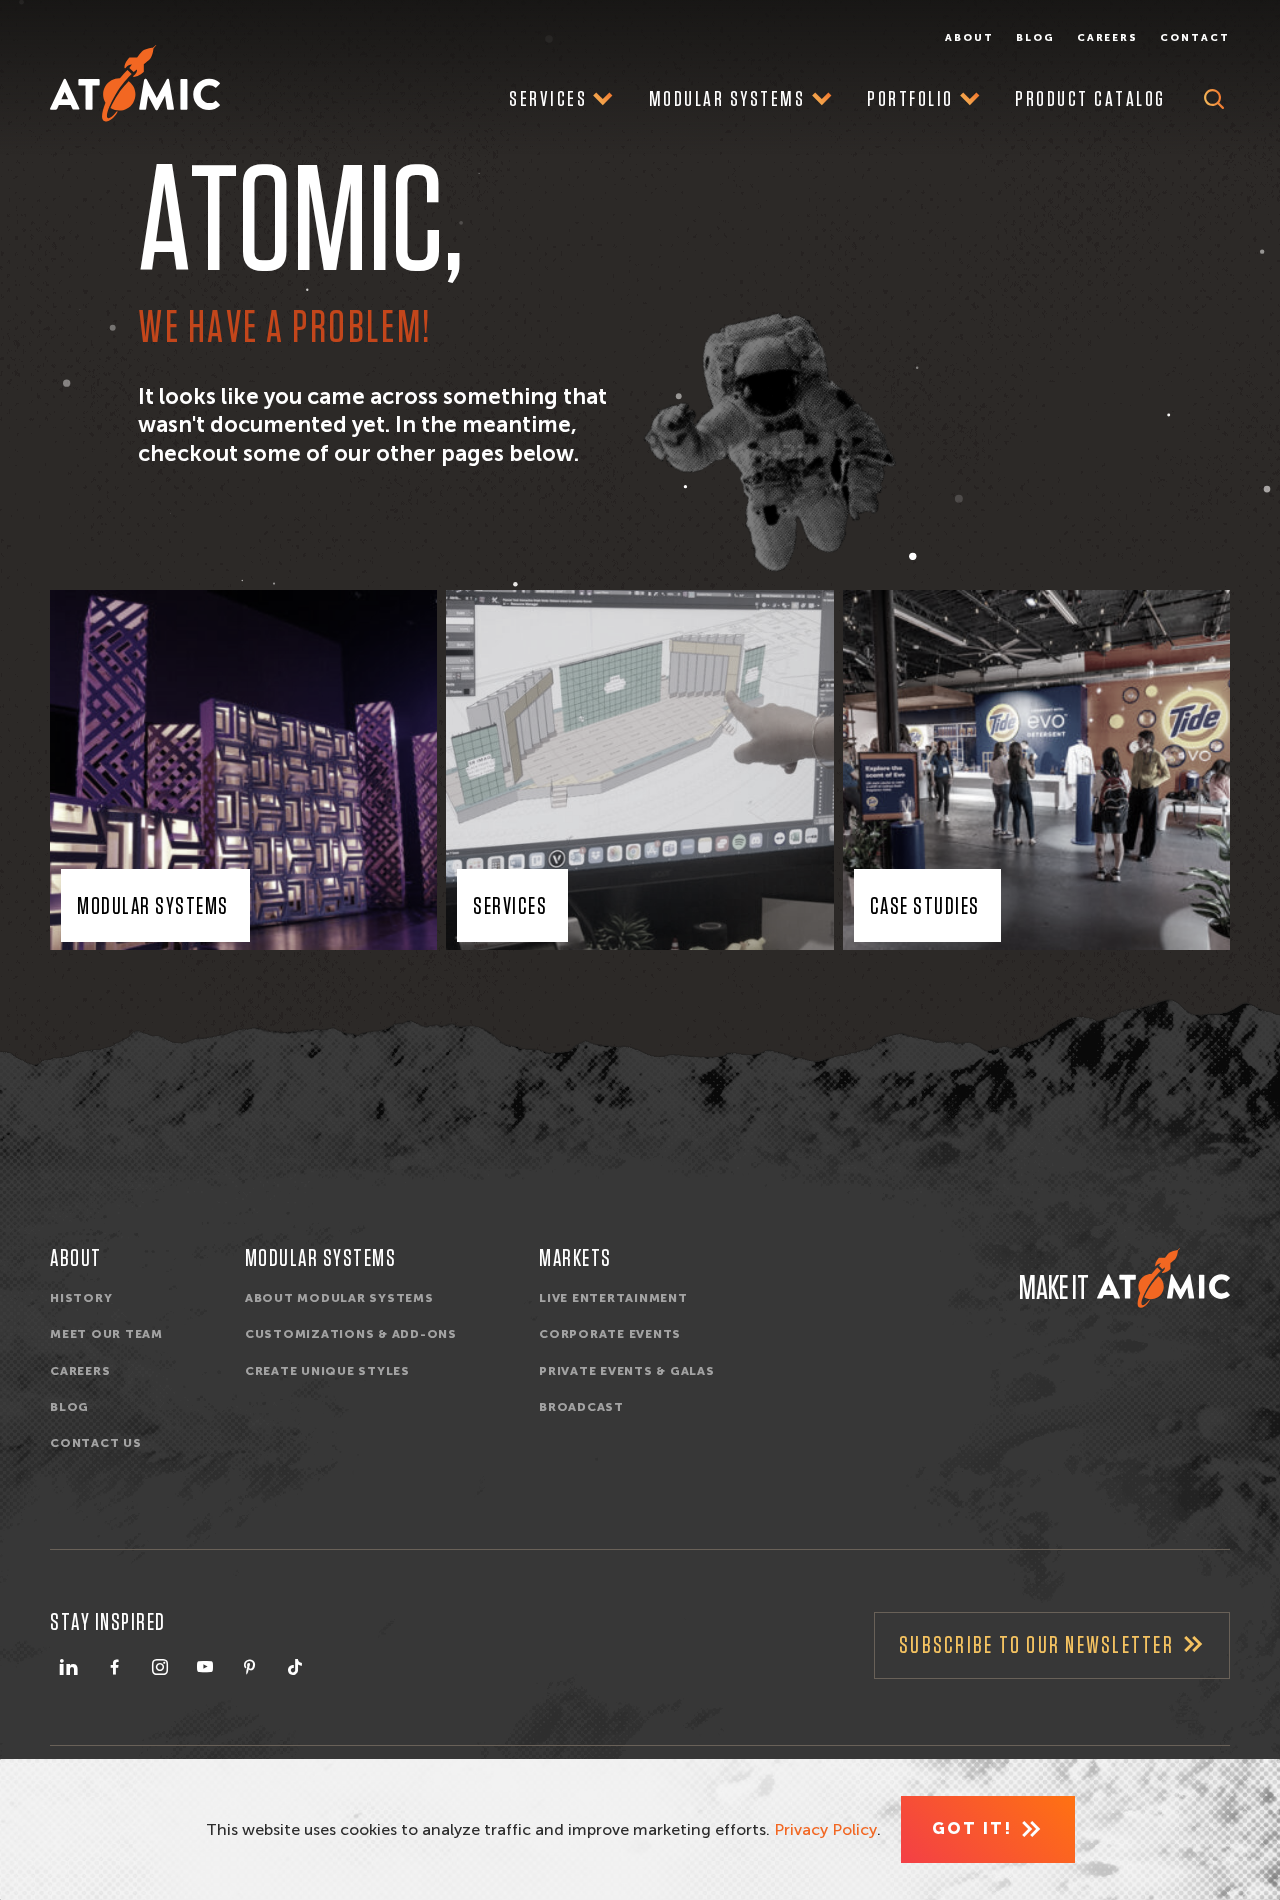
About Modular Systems (339, 1298)
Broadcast (581, 1407)
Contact (1195, 38)
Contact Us (96, 1443)
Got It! (972, 1828)
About (969, 38)
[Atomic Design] (1163, 1278)
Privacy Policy (825, 1829)
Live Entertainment (613, 1298)
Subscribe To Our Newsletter (1036, 1646)
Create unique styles (327, 1371)
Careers (1108, 38)
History (81, 1298)
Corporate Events (610, 1334)
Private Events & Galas (627, 1371)
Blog (1035, 38)
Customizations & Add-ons (351, 1334)
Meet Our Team (106, 1334)
